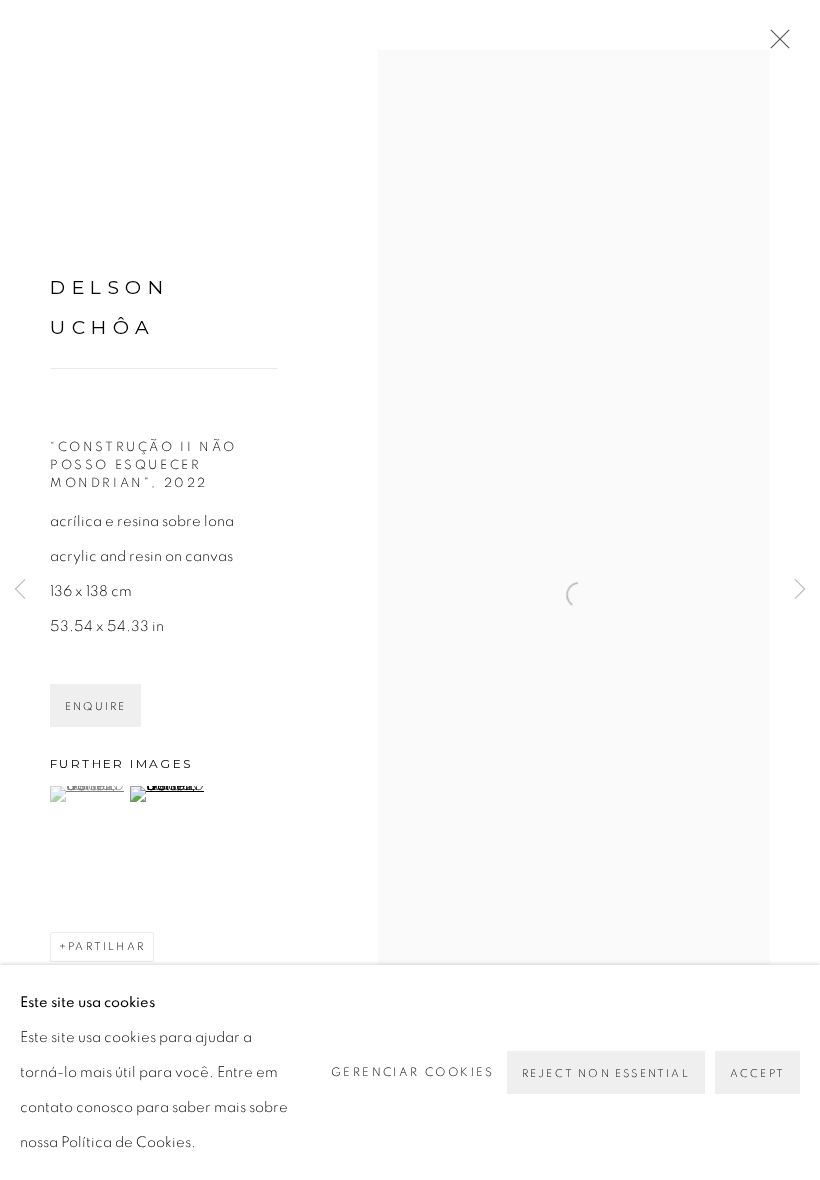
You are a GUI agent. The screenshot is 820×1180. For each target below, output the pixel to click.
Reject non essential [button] (606, 1073)
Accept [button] (757, 1073)
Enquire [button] (95, 706)
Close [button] (775, 45)
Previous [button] (20, 590)
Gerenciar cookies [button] (413, 1072)
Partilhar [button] (106, 946)
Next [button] (800, 590)
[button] (87, 794)
